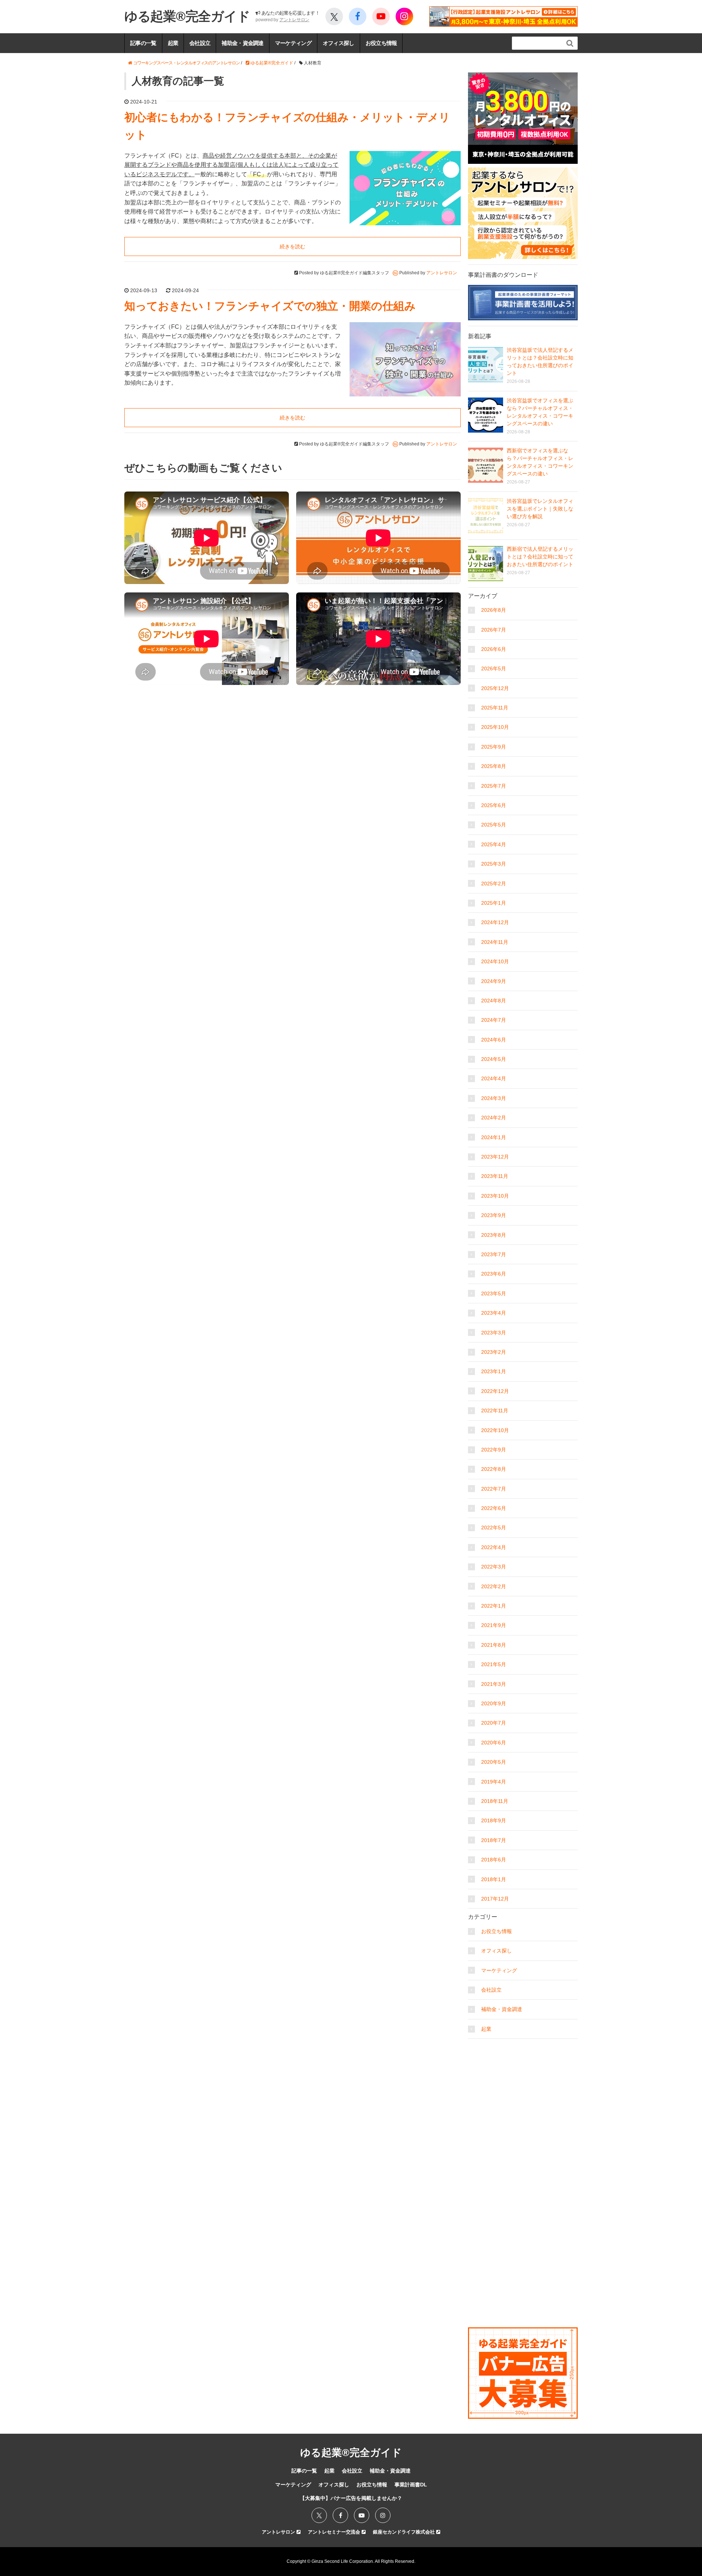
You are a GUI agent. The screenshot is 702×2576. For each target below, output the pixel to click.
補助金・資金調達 (242, 43)
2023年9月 (494, 1215)
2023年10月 (495, 1196)
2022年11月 (495, 1411)
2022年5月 (494, 1528)
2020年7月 (494, 1723)
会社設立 (200, 43)
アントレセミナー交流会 (335, 2532)
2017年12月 (495, 1899)
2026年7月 (494, 630)
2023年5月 (494, 1293)
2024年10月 (495, 961)
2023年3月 (494, 1333)
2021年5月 (494, 1664)
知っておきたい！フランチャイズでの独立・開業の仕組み (270, 306)
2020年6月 (494, 1743)
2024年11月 (495, 942)
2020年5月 (494, 1762)
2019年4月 (494, 1782)
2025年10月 (495, 727)
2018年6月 (494, 1860)
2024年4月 (494, 1078)
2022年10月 (495, 1430)
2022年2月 (494, 1586)
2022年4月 (494, 1547)
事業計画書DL (411, 2485)
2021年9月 (494, 1625)
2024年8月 (494, 1001)
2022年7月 (494, 1489)
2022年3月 (494, 1567)
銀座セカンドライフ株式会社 (405, 2532)
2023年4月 (494, 1313)
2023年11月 (495, 1176)
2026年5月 (494, 669)
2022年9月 (494, 1450)
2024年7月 (494, 1020)
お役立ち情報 (381, 43)
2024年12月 (495, 922)
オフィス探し (339, 43)
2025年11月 (495, 708)
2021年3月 (494, 1684)
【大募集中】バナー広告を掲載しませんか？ (351, 2498)
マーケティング (293, 43)
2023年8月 (494, 1235)
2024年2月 (494, 1118)
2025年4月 (494, 844)
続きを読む (292, 246)
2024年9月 (494, 981)
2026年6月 (494, 649)
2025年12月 (495, 688)
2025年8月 (494, 766)
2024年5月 (494, 1059)
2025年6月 (494, 805)
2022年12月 (495, 1391)
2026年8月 (494, 610)
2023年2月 (494, 1352)
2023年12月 (495, 1157)
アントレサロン (294, 20)
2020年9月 (494, 1703)
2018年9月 (494, 1820)
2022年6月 (494, 1508)
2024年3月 (494, 1098)
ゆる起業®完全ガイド (187, 16)
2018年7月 (494, 1840)
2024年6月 (494, 1040)
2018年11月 (495, 1801)
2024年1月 (494, 1137)
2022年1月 (494, 1606)
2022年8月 (494, 1469)
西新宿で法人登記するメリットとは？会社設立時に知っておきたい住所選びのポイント (540, 557)
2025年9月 (494, 747)
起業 (173, 43)
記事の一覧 (143, 43)
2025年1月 (494, 903)
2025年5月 (494, 825)
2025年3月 (494, 864)
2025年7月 (494, 786)
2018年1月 (494, 1879)
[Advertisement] (523, 2088)
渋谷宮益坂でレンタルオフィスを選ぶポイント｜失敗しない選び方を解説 (540, 509)
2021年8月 (494, 1645)
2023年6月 (494, 1274)
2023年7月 (494, 1254)
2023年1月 (494, 1371)
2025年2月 (494, 884)
